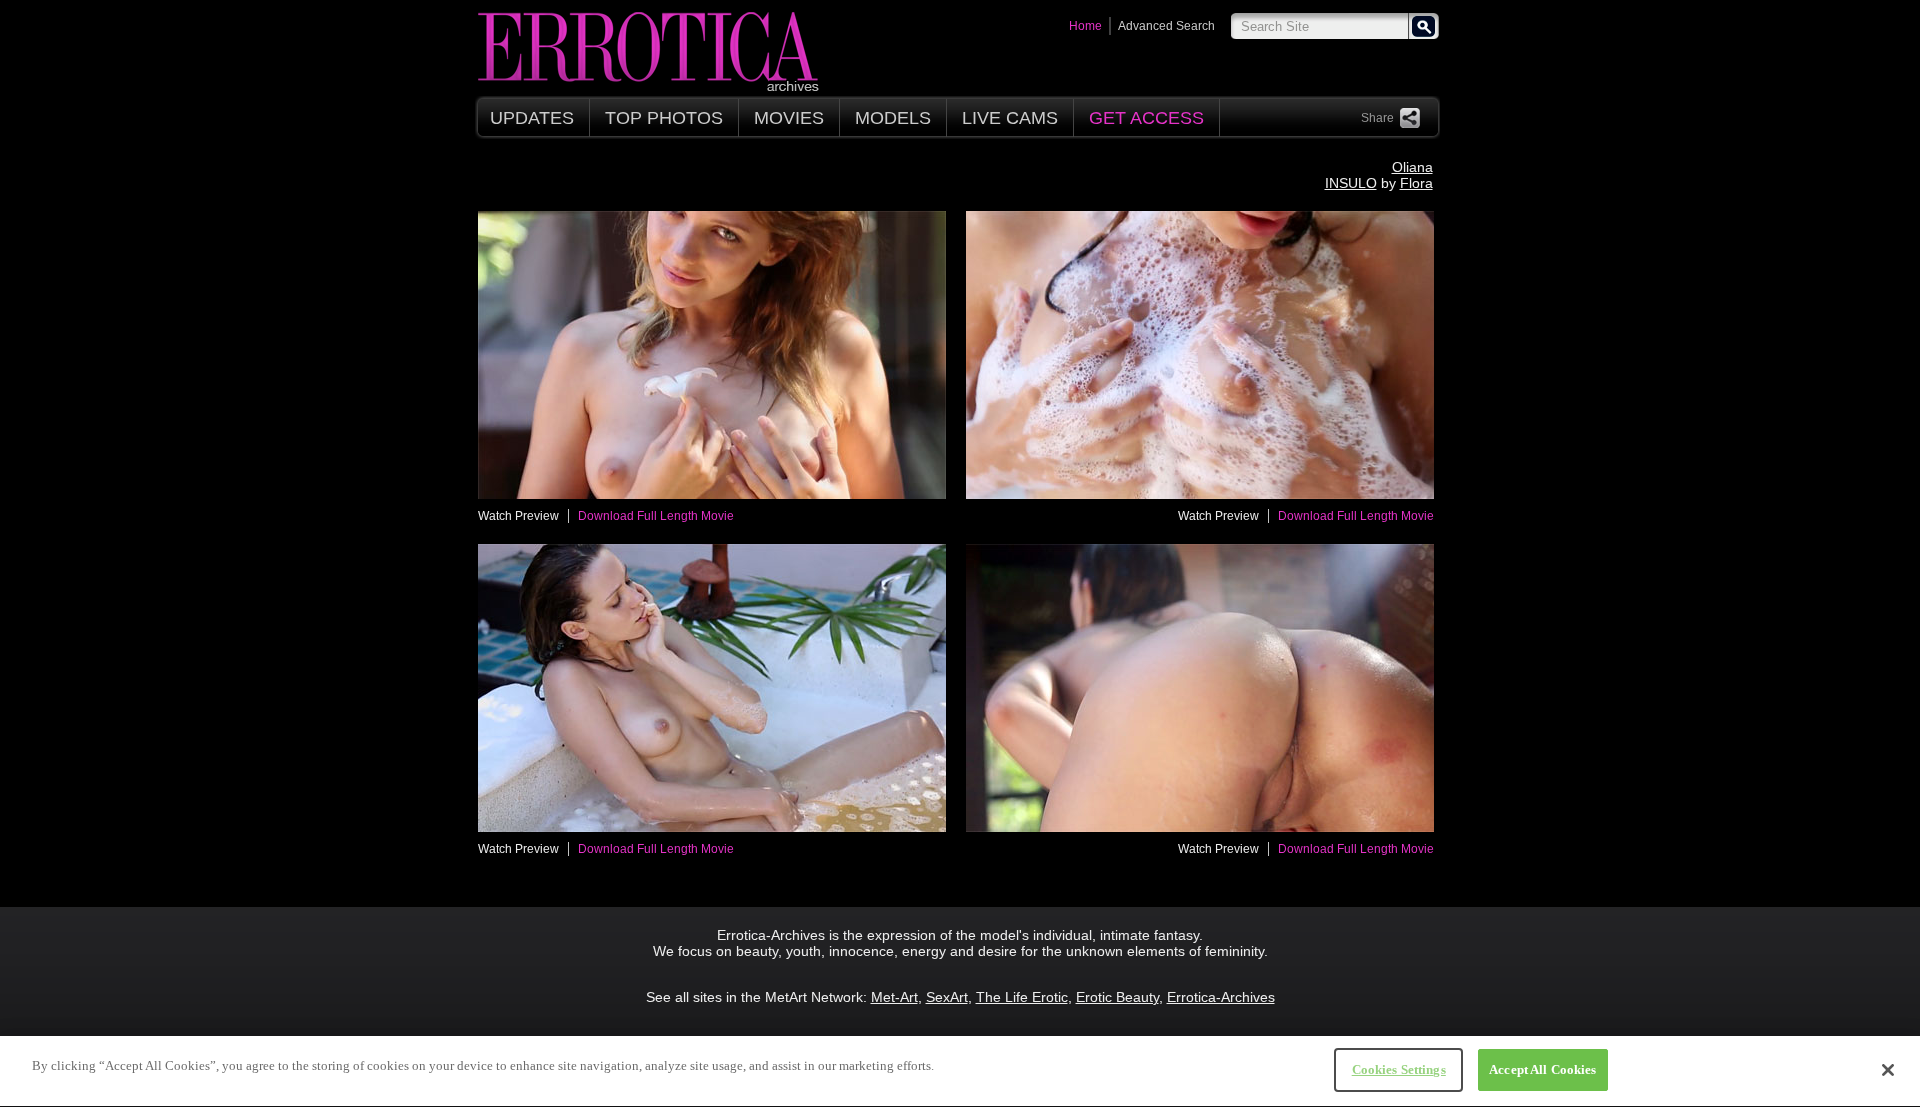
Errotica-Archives (1221, 997)
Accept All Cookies (1542, 1069)
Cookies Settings (1399, 1069)
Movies (789, 118)
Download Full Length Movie (656, 516)
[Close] (1888, 1070)
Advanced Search (1166, 26)
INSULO (1351, 183)
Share (1377, 118)
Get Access (1146, 118)
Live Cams (1010, 118)
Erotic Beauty (1117, 997)
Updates (532, 118)
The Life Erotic (1022, 997)
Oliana (1412, 167)
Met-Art (894, 997)
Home (1085, 26)
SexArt (947, 997)
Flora (1416, 183)
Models (893, 118)
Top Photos (664, 118)
